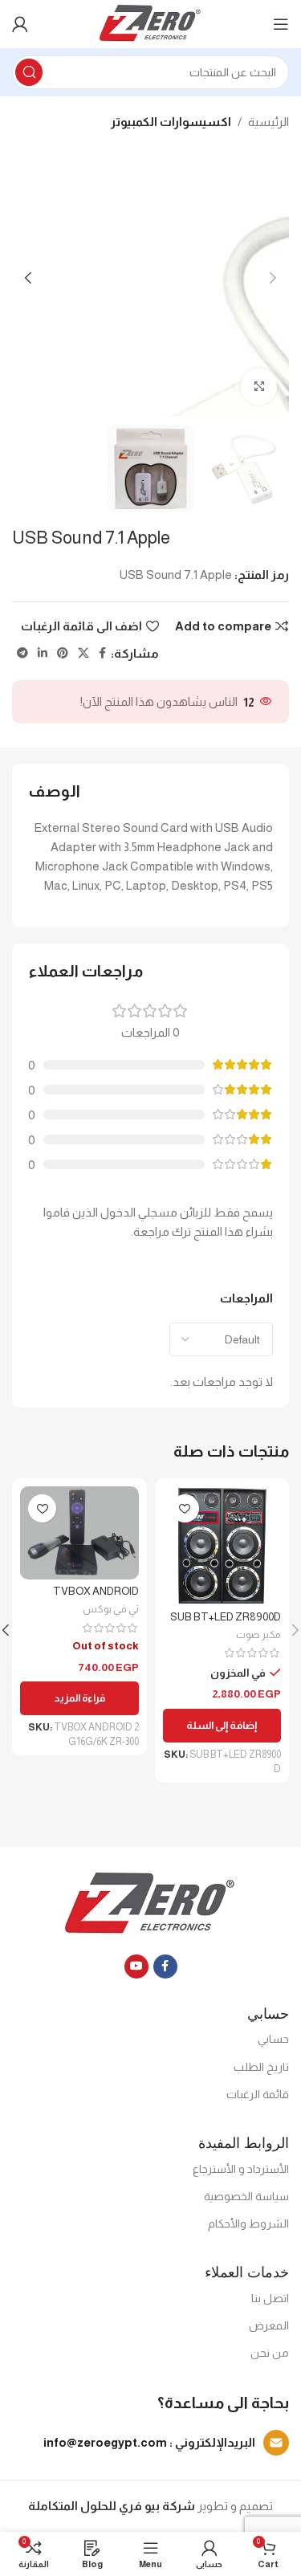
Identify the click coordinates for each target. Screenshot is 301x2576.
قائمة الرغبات (258, 2094)
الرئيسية (268, 122)
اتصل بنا (270, 2298)
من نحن (270, 2353)
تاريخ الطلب (261, 2067)
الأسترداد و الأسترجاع (241, 2169)
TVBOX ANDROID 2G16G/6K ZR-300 (96, 1598)
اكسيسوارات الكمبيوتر (171, 122)
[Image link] (150, 1903)
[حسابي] (20, 24)
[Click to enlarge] (259, 387)
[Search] (29, 72)
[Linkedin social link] (43, 653)
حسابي (273, 2039)
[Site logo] (150, 23)
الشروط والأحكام (248, 2223)
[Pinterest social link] (63, 653)
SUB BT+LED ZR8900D (226, 1617)
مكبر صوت (258, 1634)
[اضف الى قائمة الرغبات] (185, 1508)
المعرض (269, 2325)
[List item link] (150, 2443)
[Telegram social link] (22, 653)
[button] (222, 1726)
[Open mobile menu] (281, 24)
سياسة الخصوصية (246, 2196)
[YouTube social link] (136, 1967)
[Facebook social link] (102, 653)
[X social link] (83, 653)
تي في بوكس (111, 1609)
